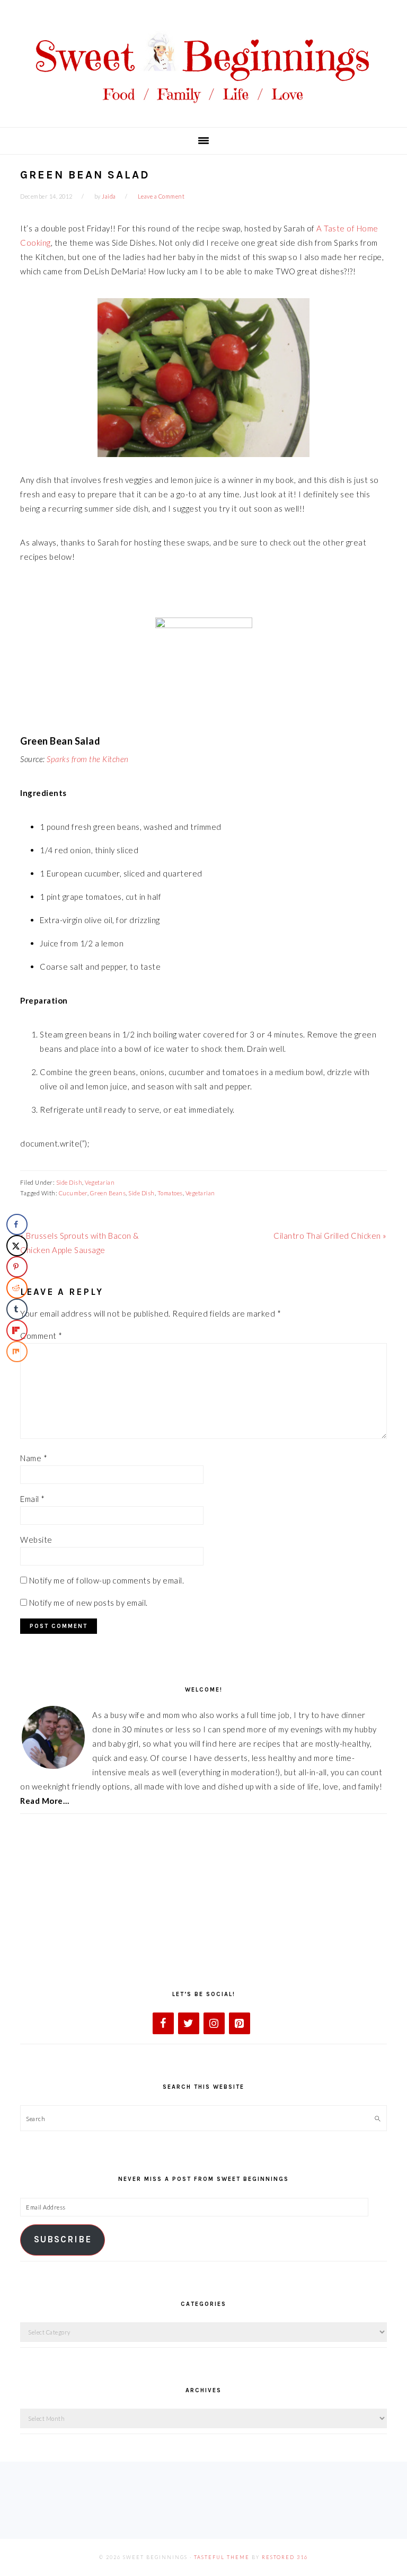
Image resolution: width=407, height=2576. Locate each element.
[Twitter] (189, 2023)
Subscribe (63, 2239)
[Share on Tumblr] (17, 1309)
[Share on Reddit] (17, 1288)
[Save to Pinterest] (17, 1267)
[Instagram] (214, 2023)
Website (36, 1540)
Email (33, 1499)
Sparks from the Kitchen (88, 759)
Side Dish (69, 1182)
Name (34, 1458)
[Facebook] (163, 2023)
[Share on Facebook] (17, 1224)
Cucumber (73, 1193)
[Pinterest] (240, 2023)
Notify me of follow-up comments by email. (107, 1580)
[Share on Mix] (17, 1352)
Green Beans (108, 1193)
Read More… (45, 1801)
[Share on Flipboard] (17, 1330)
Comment (41, 1336)
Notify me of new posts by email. (89, 1603)
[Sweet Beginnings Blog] (203, 111)
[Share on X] (17, 1246)
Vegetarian (100, 1182)
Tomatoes (170, 1193)
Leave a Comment (161, 196)
